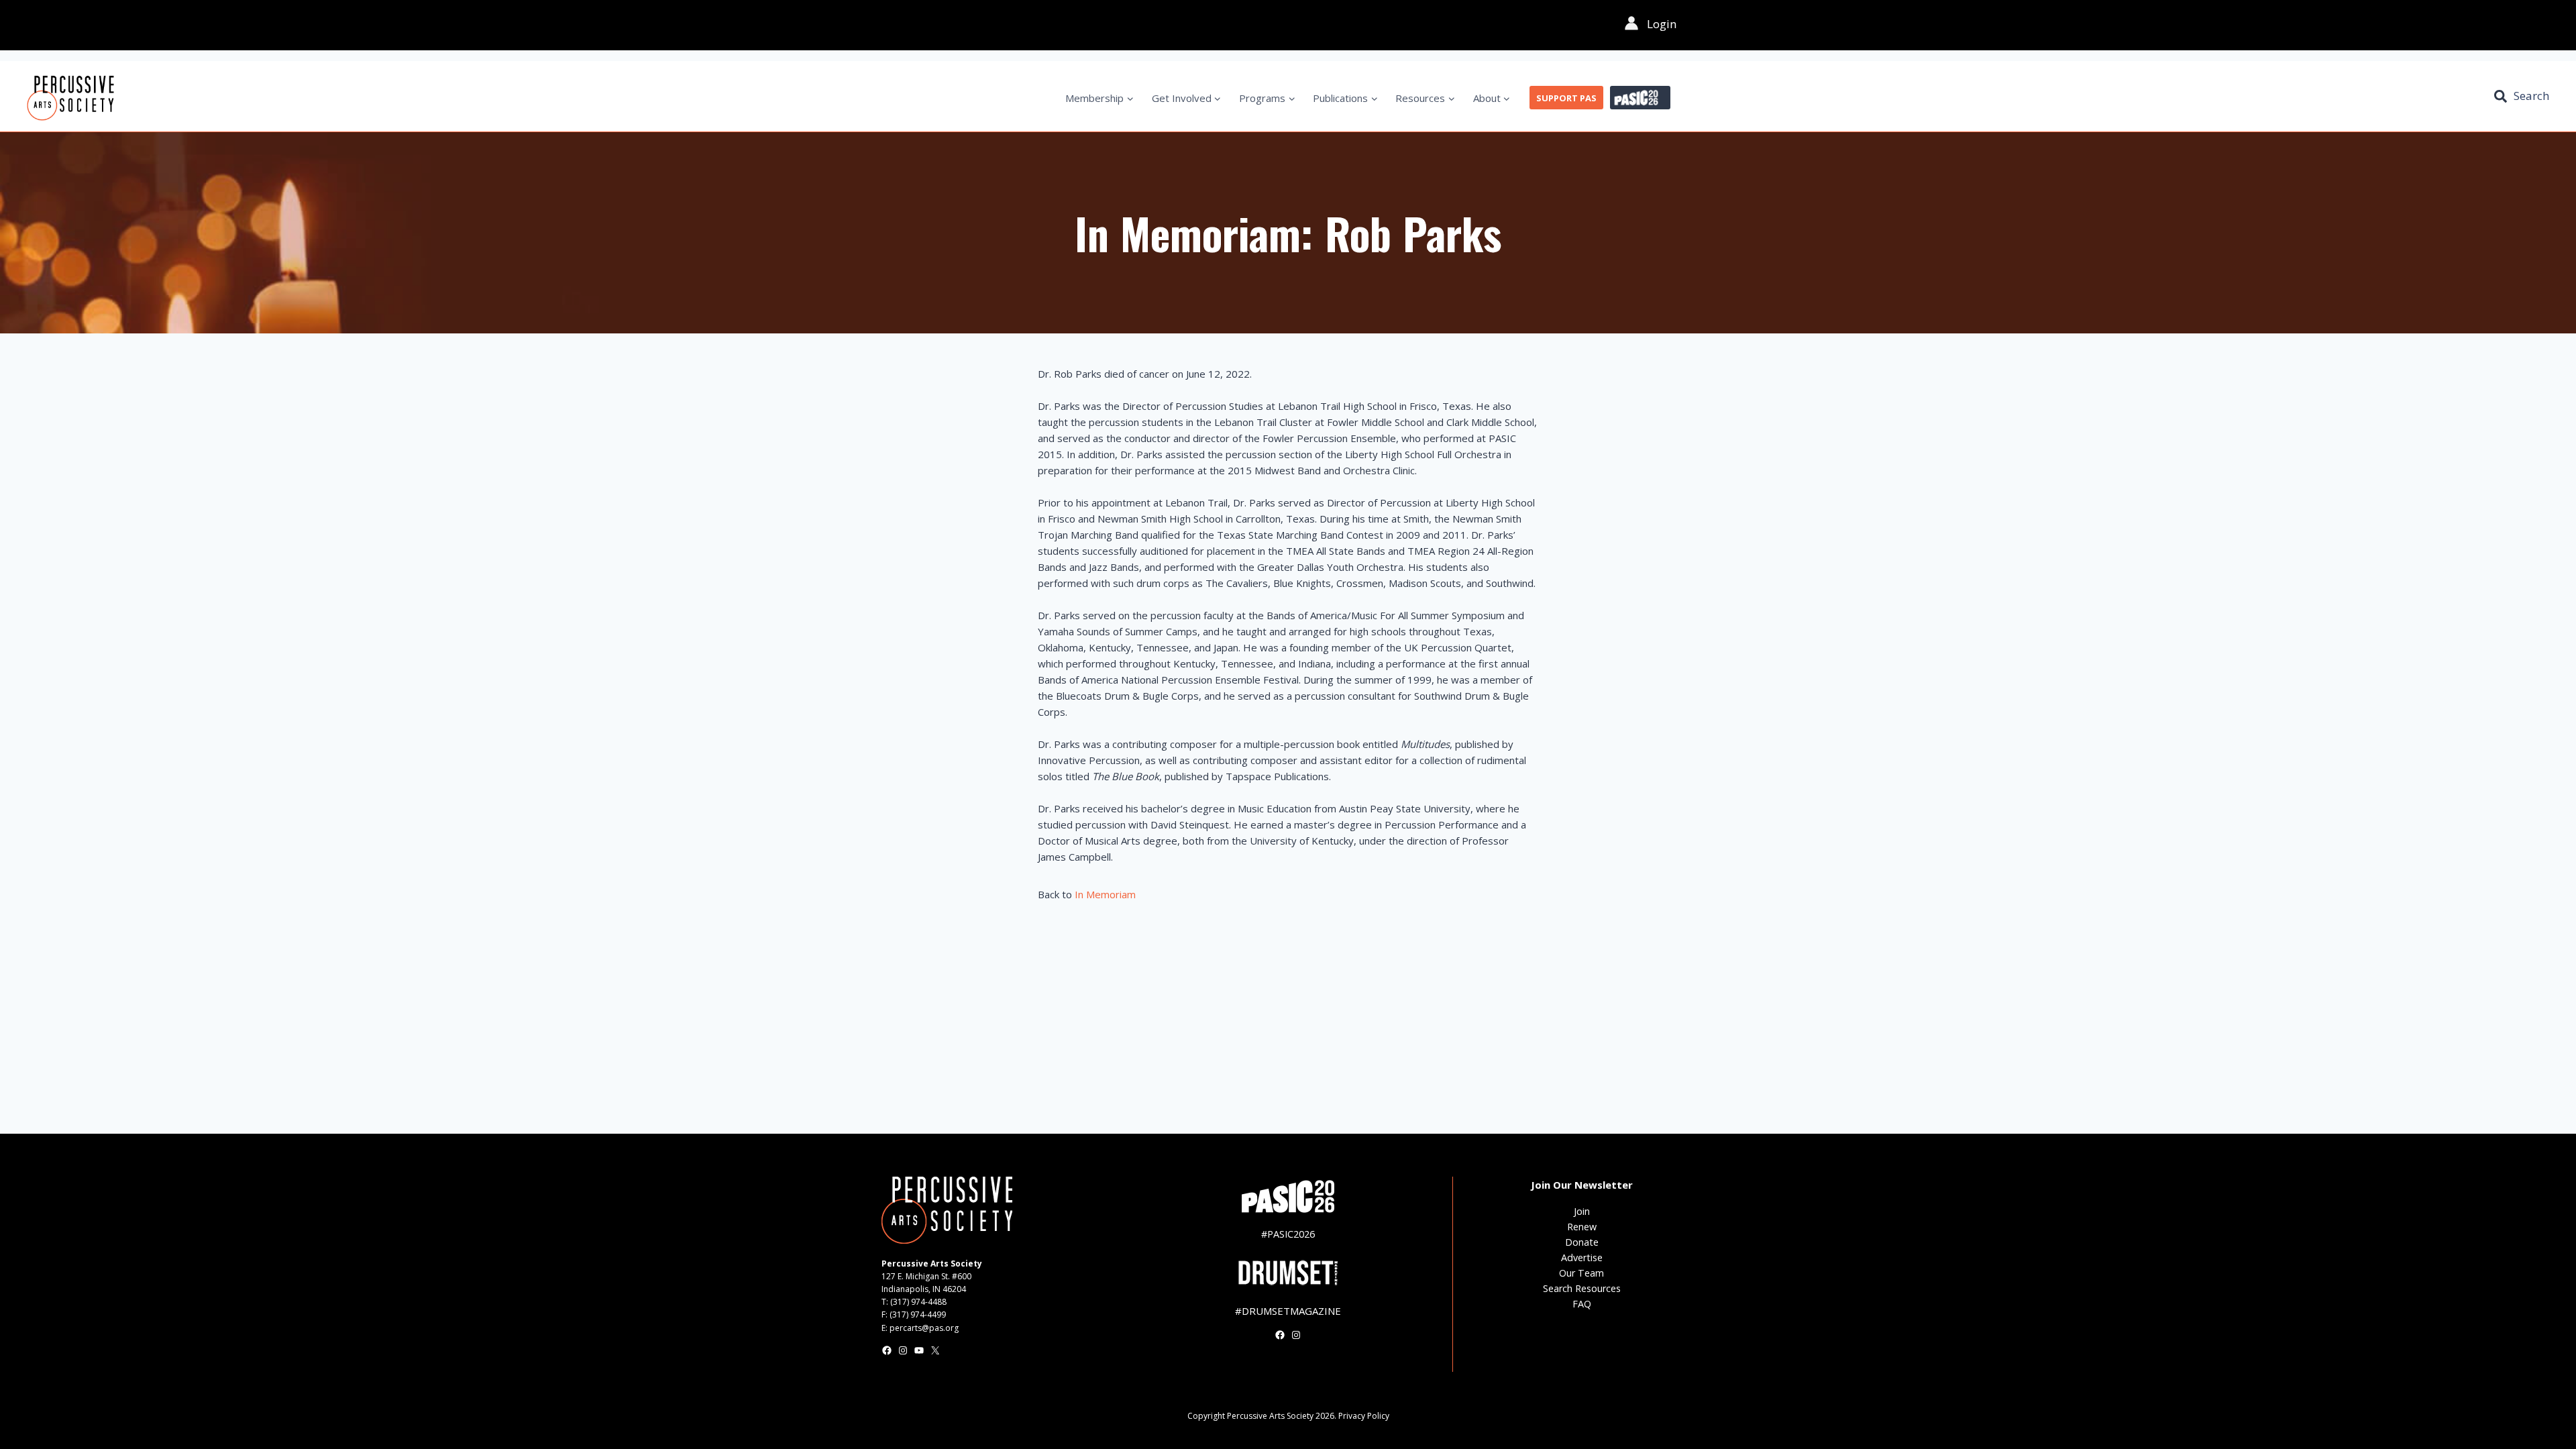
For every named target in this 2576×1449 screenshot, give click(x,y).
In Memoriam (1105, 894)
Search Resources (1582, 1288)
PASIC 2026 (1640, 98)
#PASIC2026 (1288, 1234)
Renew (1582, 1227)
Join (1582, 1211)
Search (2531, 96)
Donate (1582, 1242)
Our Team (1581, 1273)
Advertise (1582, 1257)
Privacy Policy (1364, 1416)
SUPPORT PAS (1566, 98)
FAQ (1582, 1304)
